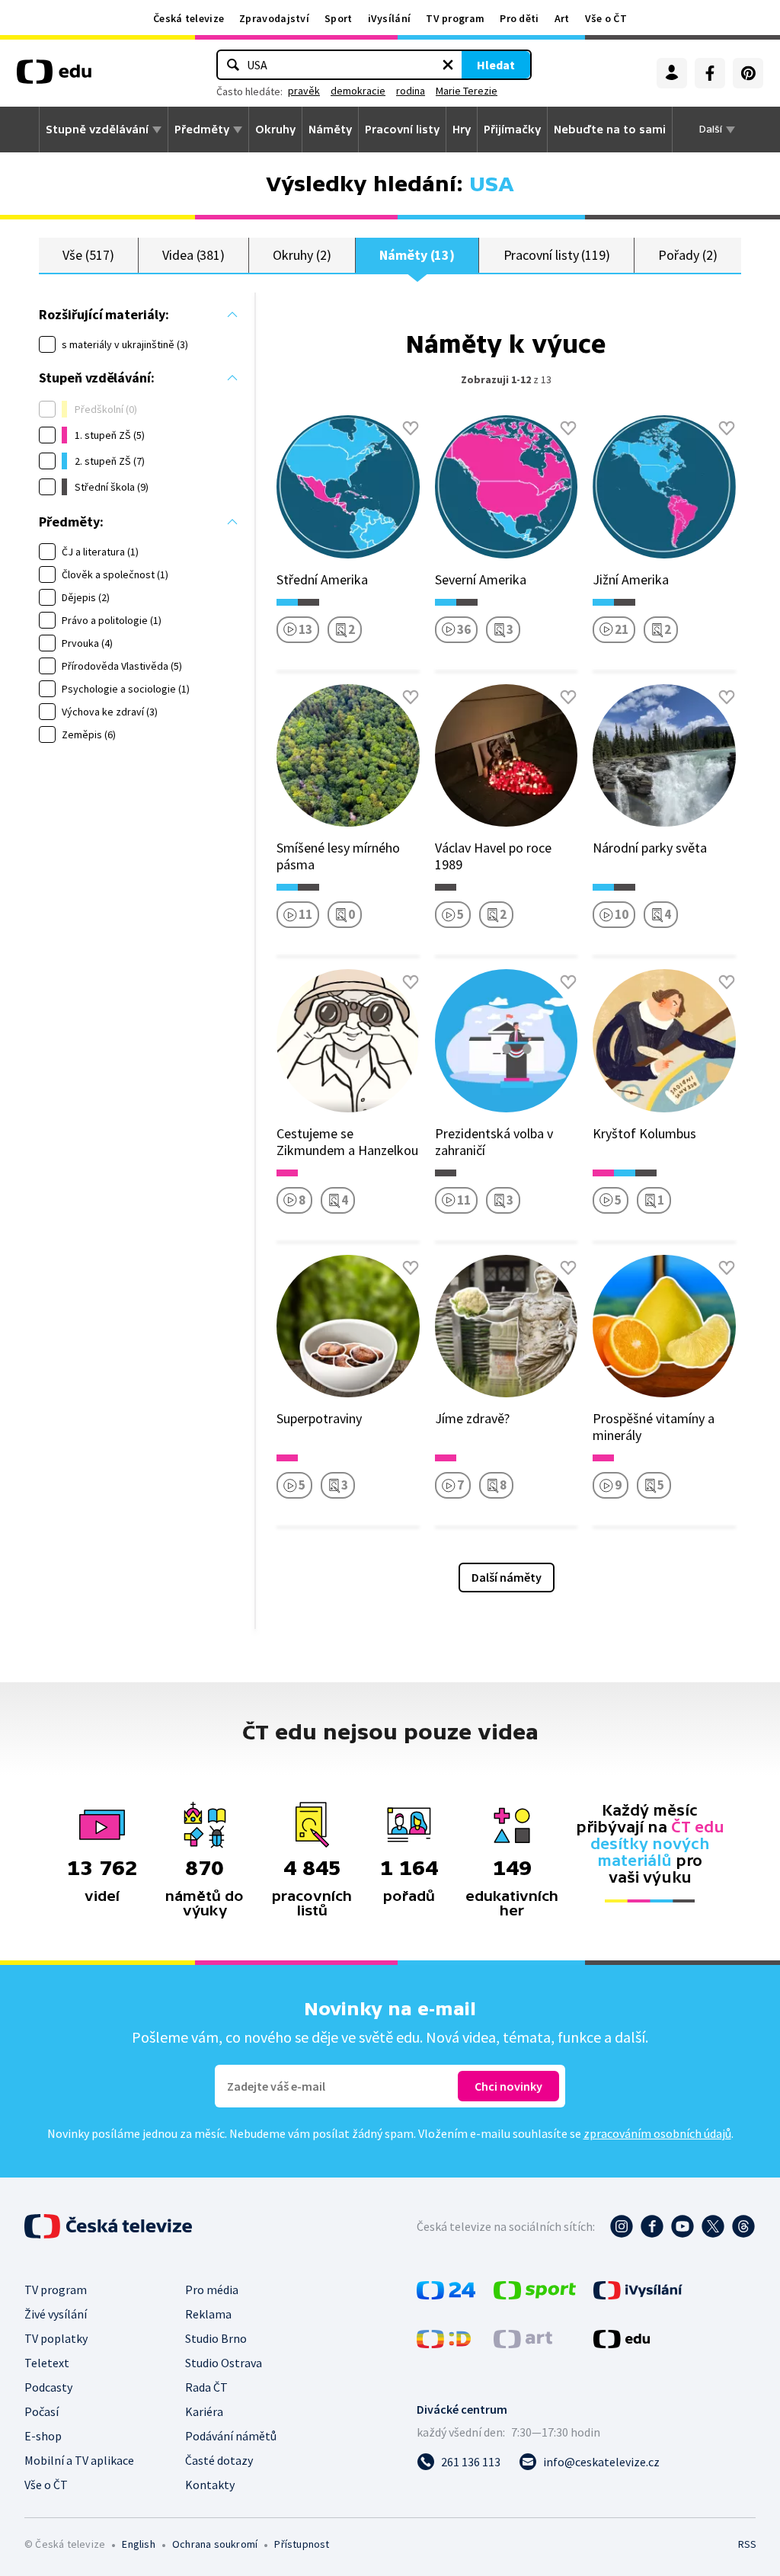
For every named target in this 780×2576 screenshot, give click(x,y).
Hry (462, 130)
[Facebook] (710, 73)
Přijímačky (512, 130)
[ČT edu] (54, 77)
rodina (411, 91)
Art (562, 18)
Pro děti (519, 18)
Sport (339, 18)
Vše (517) (88, 255)
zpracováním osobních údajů (657, 2133)
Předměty (202, 130)
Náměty (330, 130)
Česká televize (189, 18)
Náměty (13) (417, 255)
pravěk (304, 91)
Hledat (496, 65)
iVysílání (390, 18)
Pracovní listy (402, 130)
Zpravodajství (274, 18)
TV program (455, 18)
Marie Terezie (467, 91)
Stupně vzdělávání (97, 130)
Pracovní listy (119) (557, 255)
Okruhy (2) (302, 255)
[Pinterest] (748, 73)
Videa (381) (193, 255)
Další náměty (507, 1577)
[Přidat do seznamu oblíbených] (411, 428)
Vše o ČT (606, 18)
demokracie (358, 91)
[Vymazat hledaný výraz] (448, 65)
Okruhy (275, 130)
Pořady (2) (687, 255)
